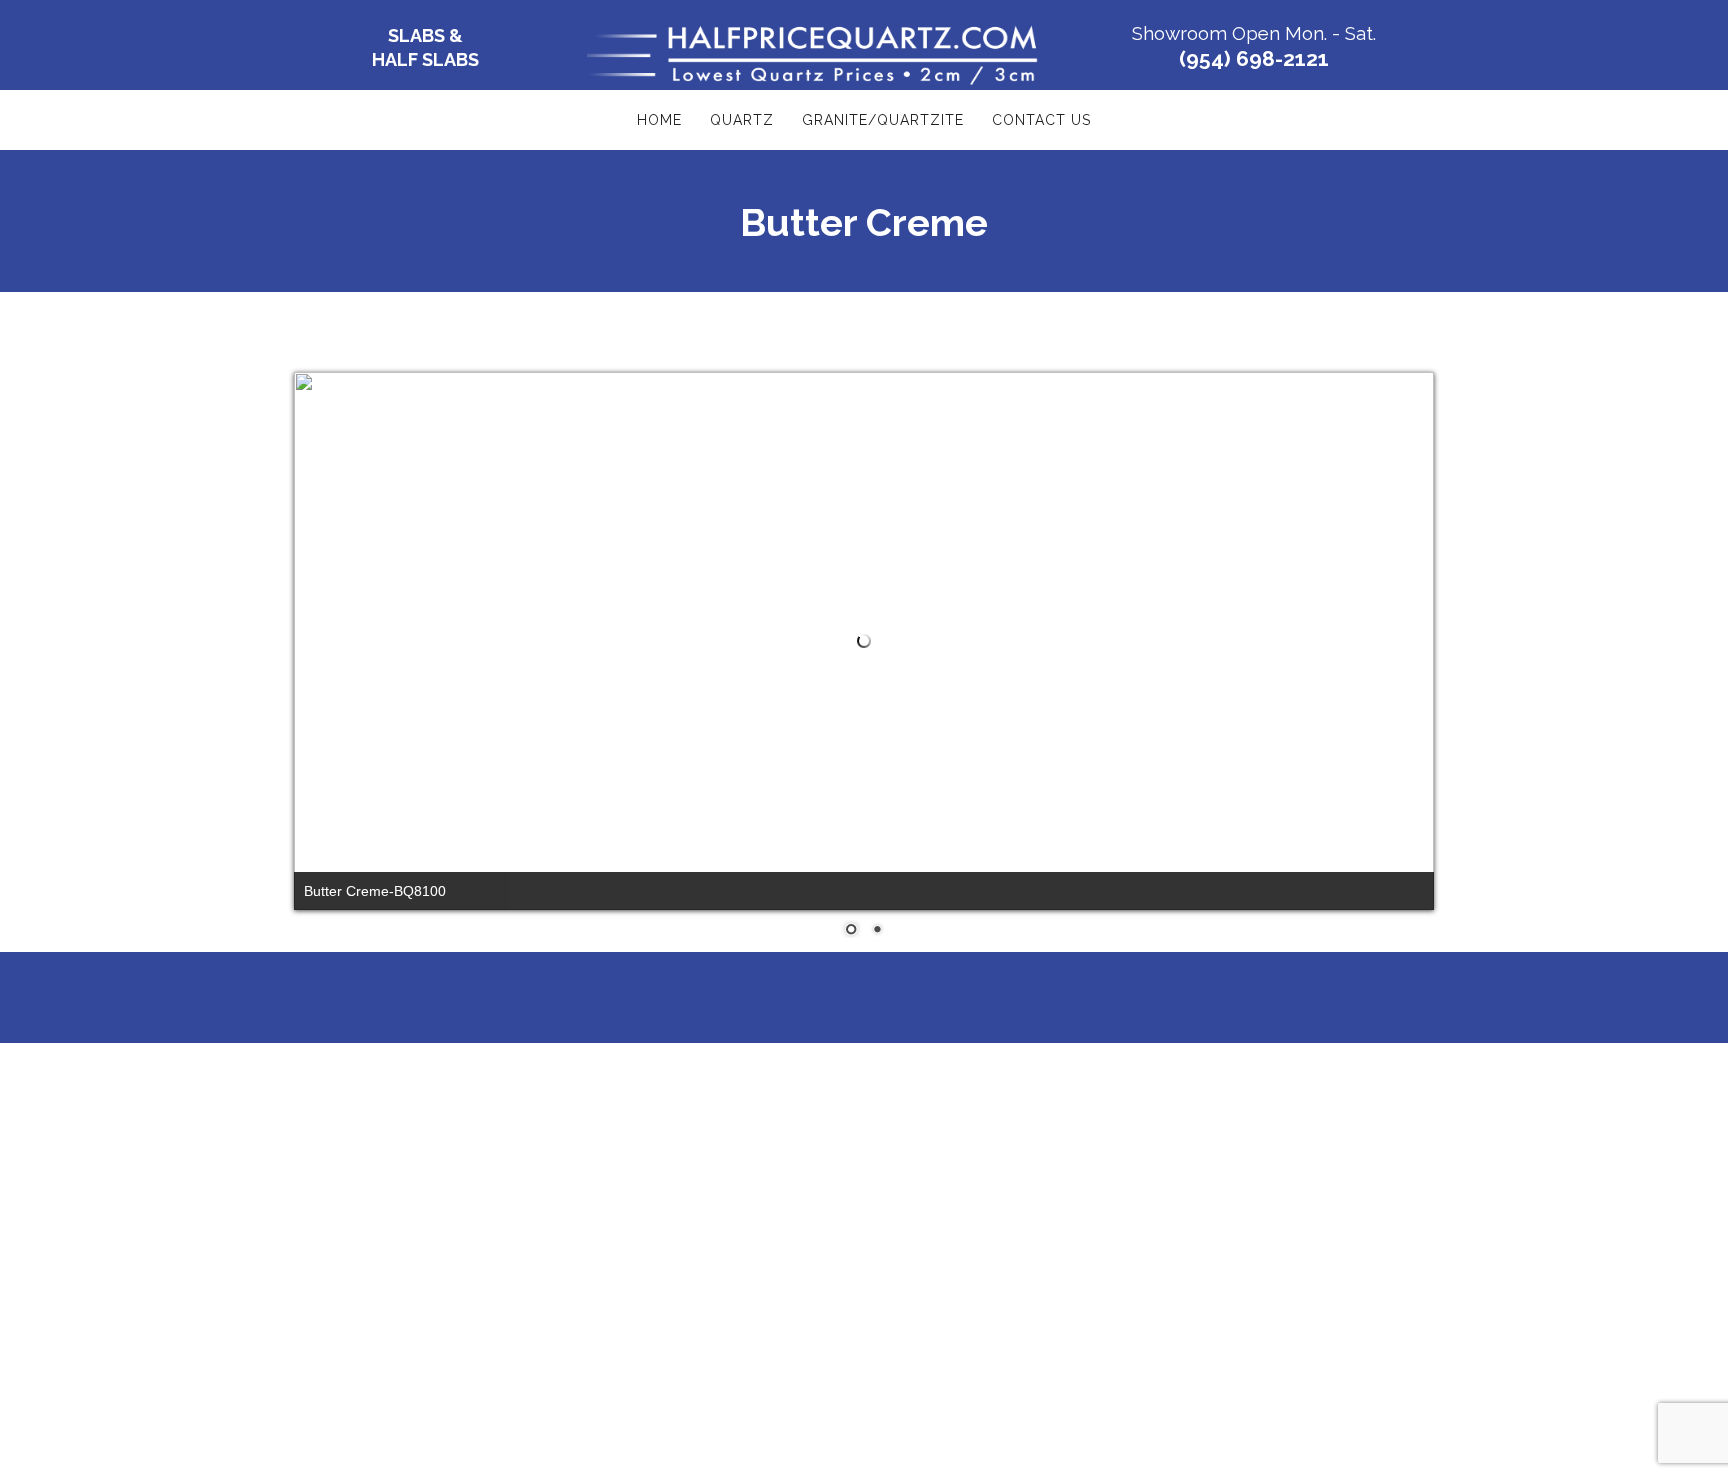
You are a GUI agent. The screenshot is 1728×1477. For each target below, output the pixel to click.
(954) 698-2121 (1254, 58)
